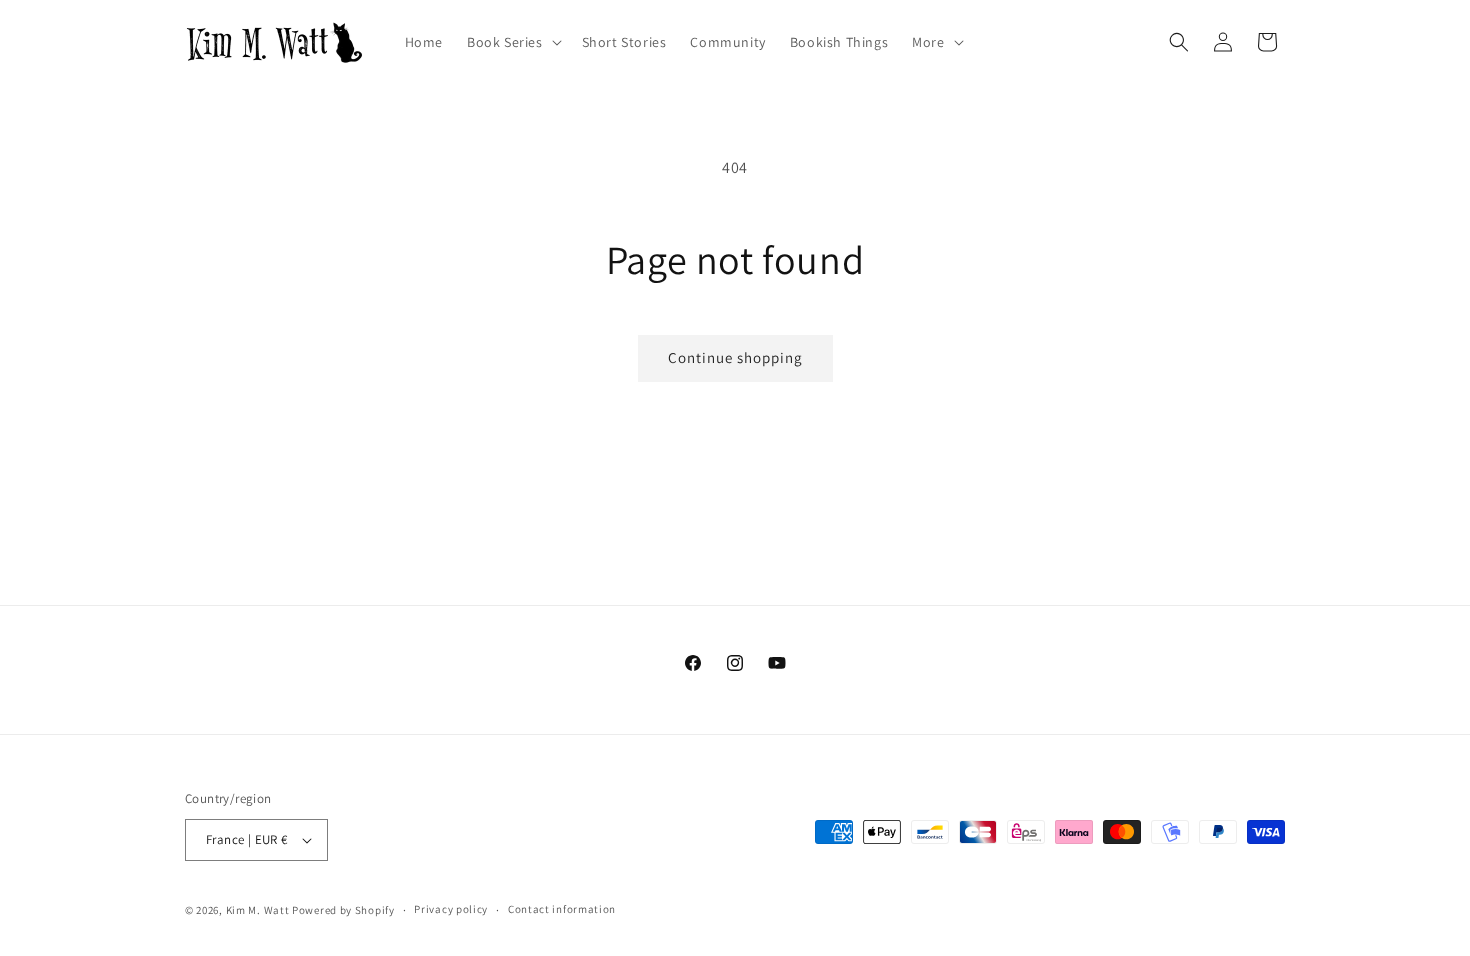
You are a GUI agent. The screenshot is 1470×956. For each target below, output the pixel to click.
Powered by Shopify (343, 910)
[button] (512, 42)
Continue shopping (735, 357)
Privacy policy (451, 909)
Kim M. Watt (258, 910)
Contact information (562, 909)
